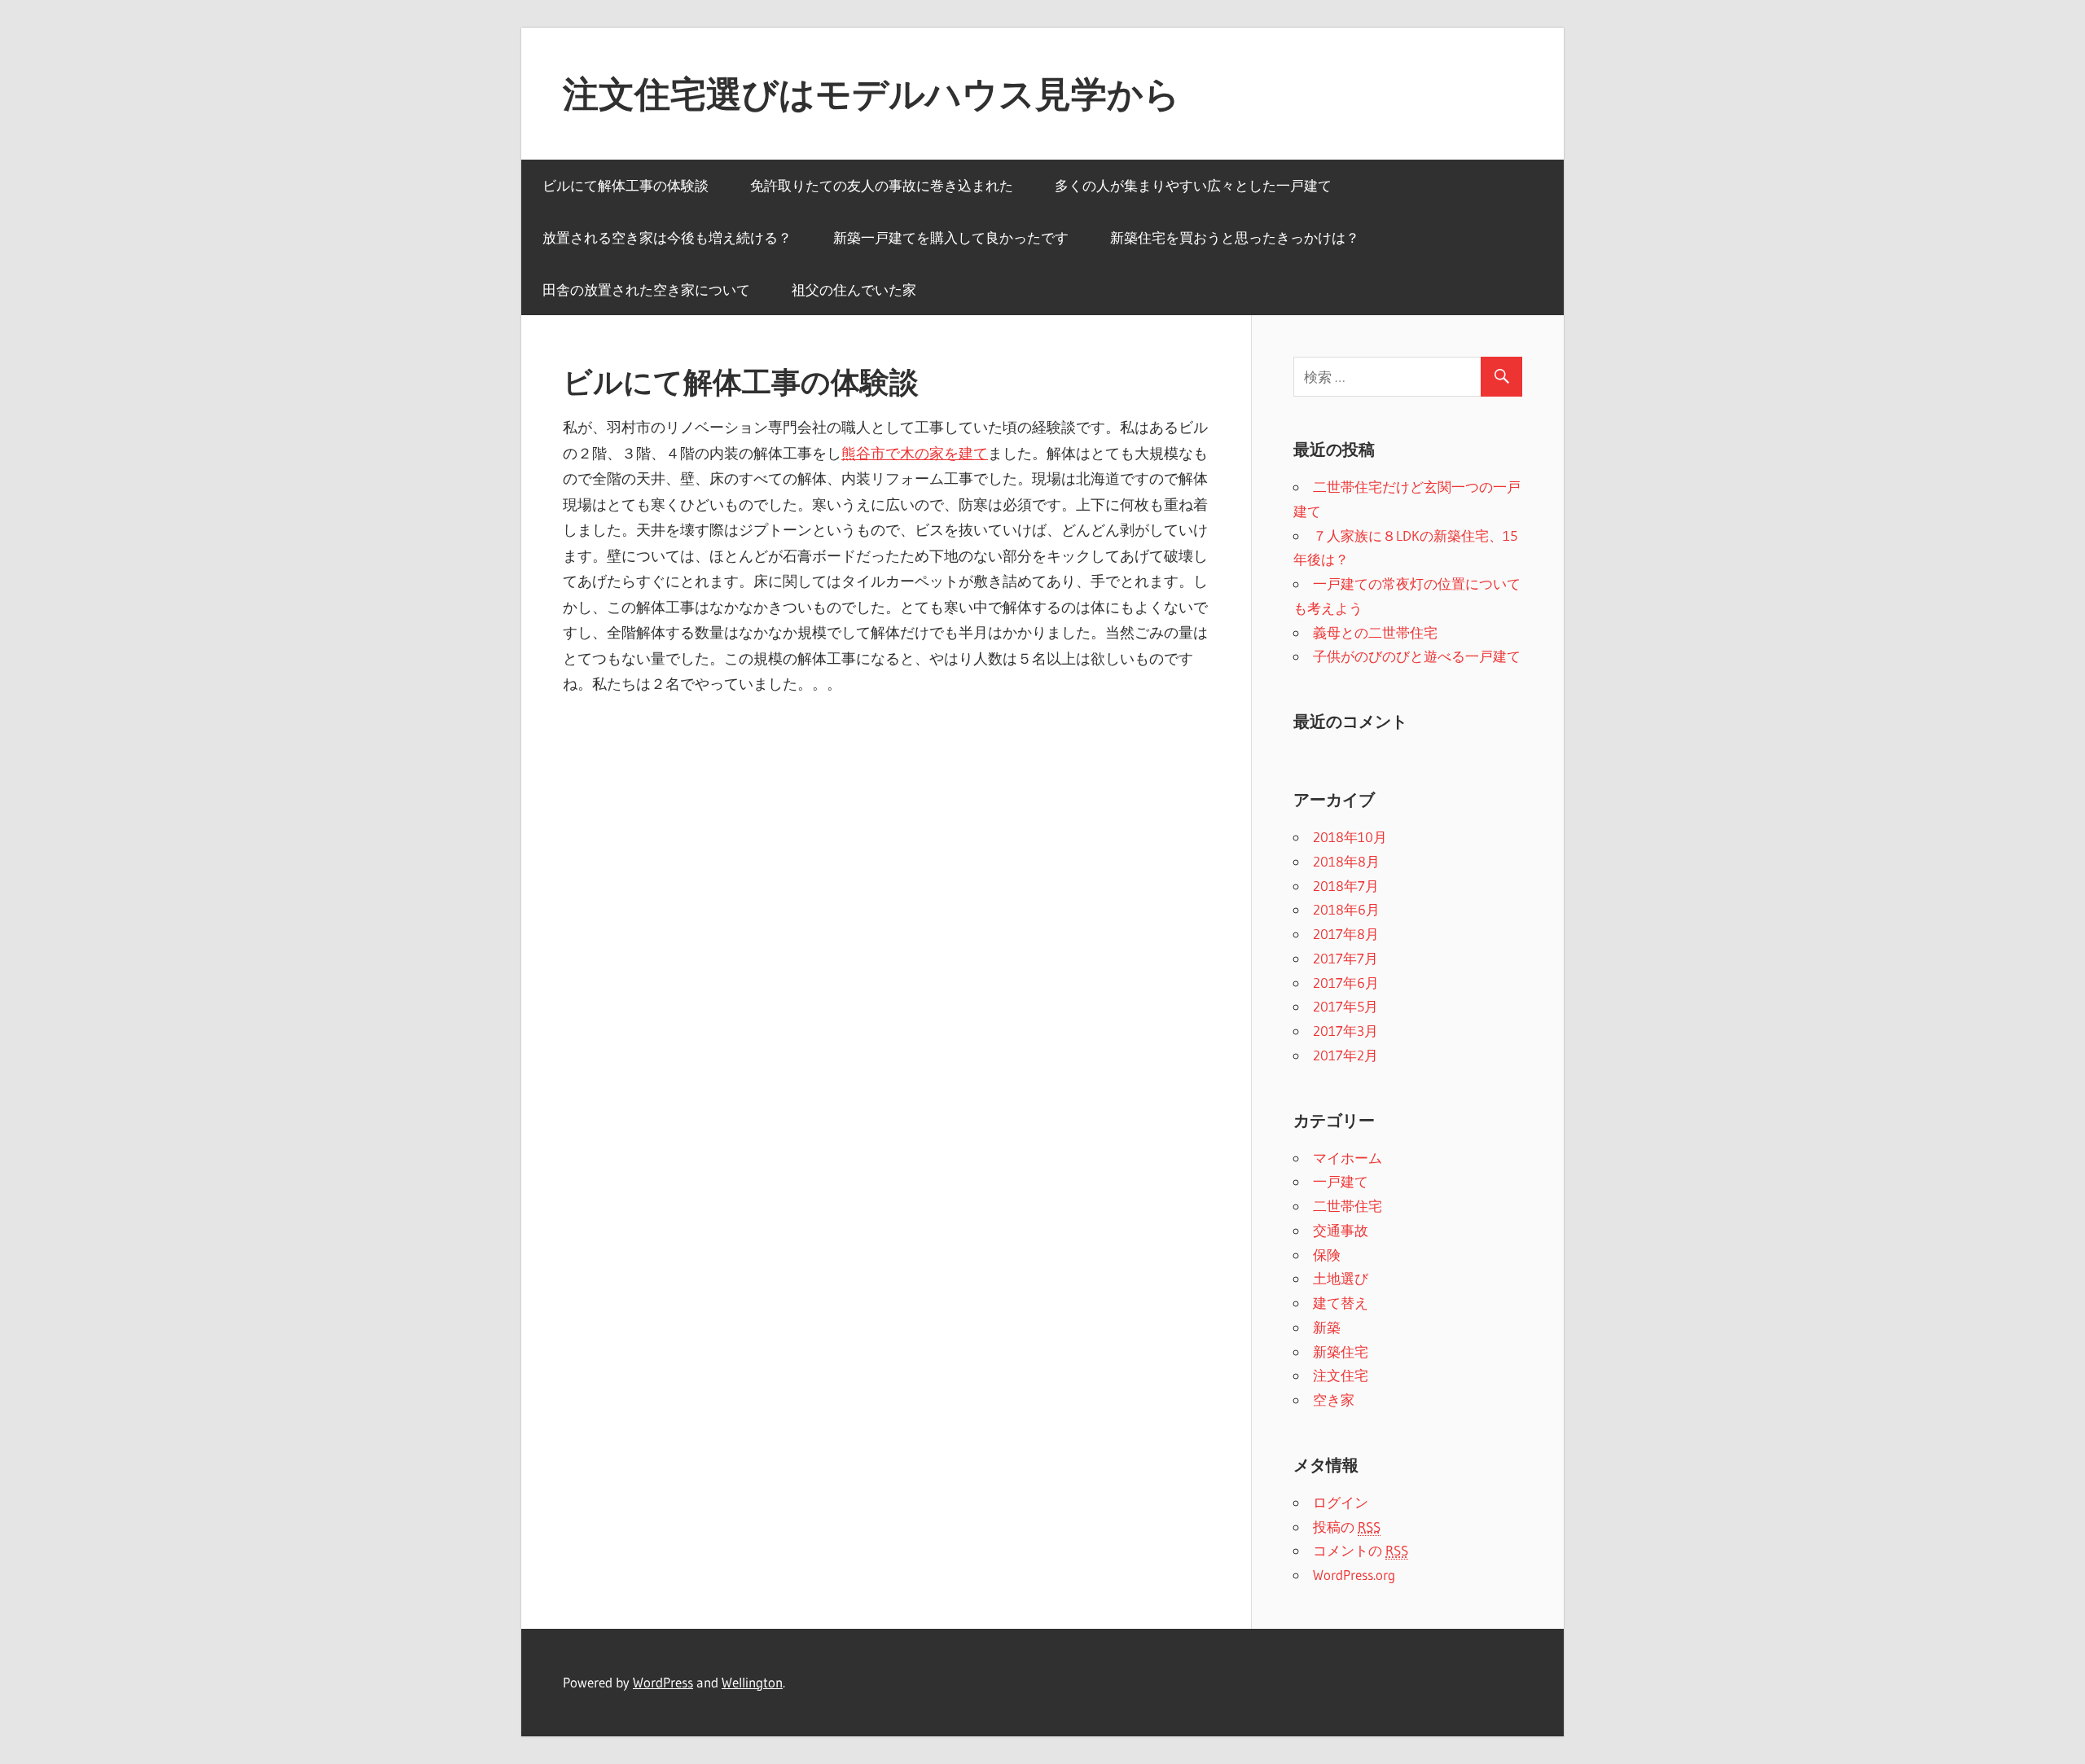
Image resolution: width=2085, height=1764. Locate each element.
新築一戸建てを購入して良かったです (951, 237)
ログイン (1341, 1502)
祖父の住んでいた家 (854, 290)
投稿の (1347, 1527)
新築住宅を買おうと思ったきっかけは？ (1235, 237)
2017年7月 (1345, 958)
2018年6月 (1346, 909)
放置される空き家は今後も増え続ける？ (667, 237)
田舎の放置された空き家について (646, 290)
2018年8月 (1346, 861)
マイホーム (1348, 1158)
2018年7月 (1346, 886)
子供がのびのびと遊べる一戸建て (1417, 656)
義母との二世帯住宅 (1375, 632)
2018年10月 (1350, 837)
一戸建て (1341, 1181)
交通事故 (1341, 1230)
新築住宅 (1341, 1352)
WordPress (663, 1682)
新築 (1327, 1327)
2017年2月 (1345, 1055)
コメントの (1361, 1550)
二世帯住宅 (1348, 1206)
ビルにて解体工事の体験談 (625, 185)
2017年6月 (1346, 983)
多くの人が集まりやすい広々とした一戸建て (1193, 185)
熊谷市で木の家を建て (915, 454)
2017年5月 (1345, 1006)
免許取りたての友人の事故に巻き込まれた (882, 185)
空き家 (1334, 1400)
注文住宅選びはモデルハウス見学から (871, 94)
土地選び (1341, 1278)
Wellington (752, 1682)
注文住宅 (1341, 1375)
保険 (1327, 1255)
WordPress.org (1354, 1575)
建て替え (1341, 1303)
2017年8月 (1346, 934)
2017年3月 (1345, 1031)
